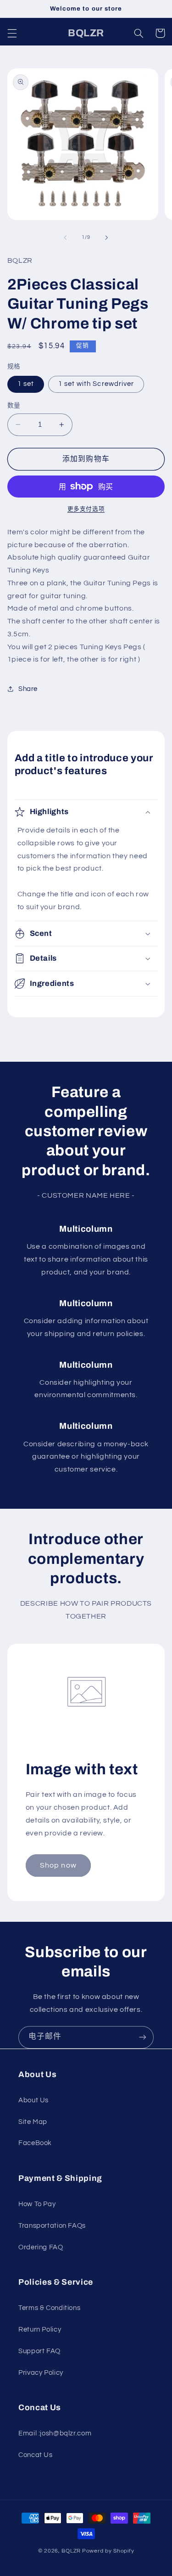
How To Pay (37, 2204)
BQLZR (71, 2551)
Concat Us (36, 2455)
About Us (33, 2100)
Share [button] (28, 689)
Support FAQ (39, 2351)
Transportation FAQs (52, 2226)
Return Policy (40, 2330)
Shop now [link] (58, 1865)
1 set (26, 384)
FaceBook (35, 2143)
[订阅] (143, 2037)
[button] (12, 33)
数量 (14, 406)
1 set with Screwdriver (96, 384)
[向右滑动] (107, 238)
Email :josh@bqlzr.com (55, 2433)
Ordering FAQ (41, 2247)
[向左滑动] (65, 238)
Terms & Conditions (49, 2308)
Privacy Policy (41, 2373)
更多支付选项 (86, 509)
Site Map (33, 2122)
